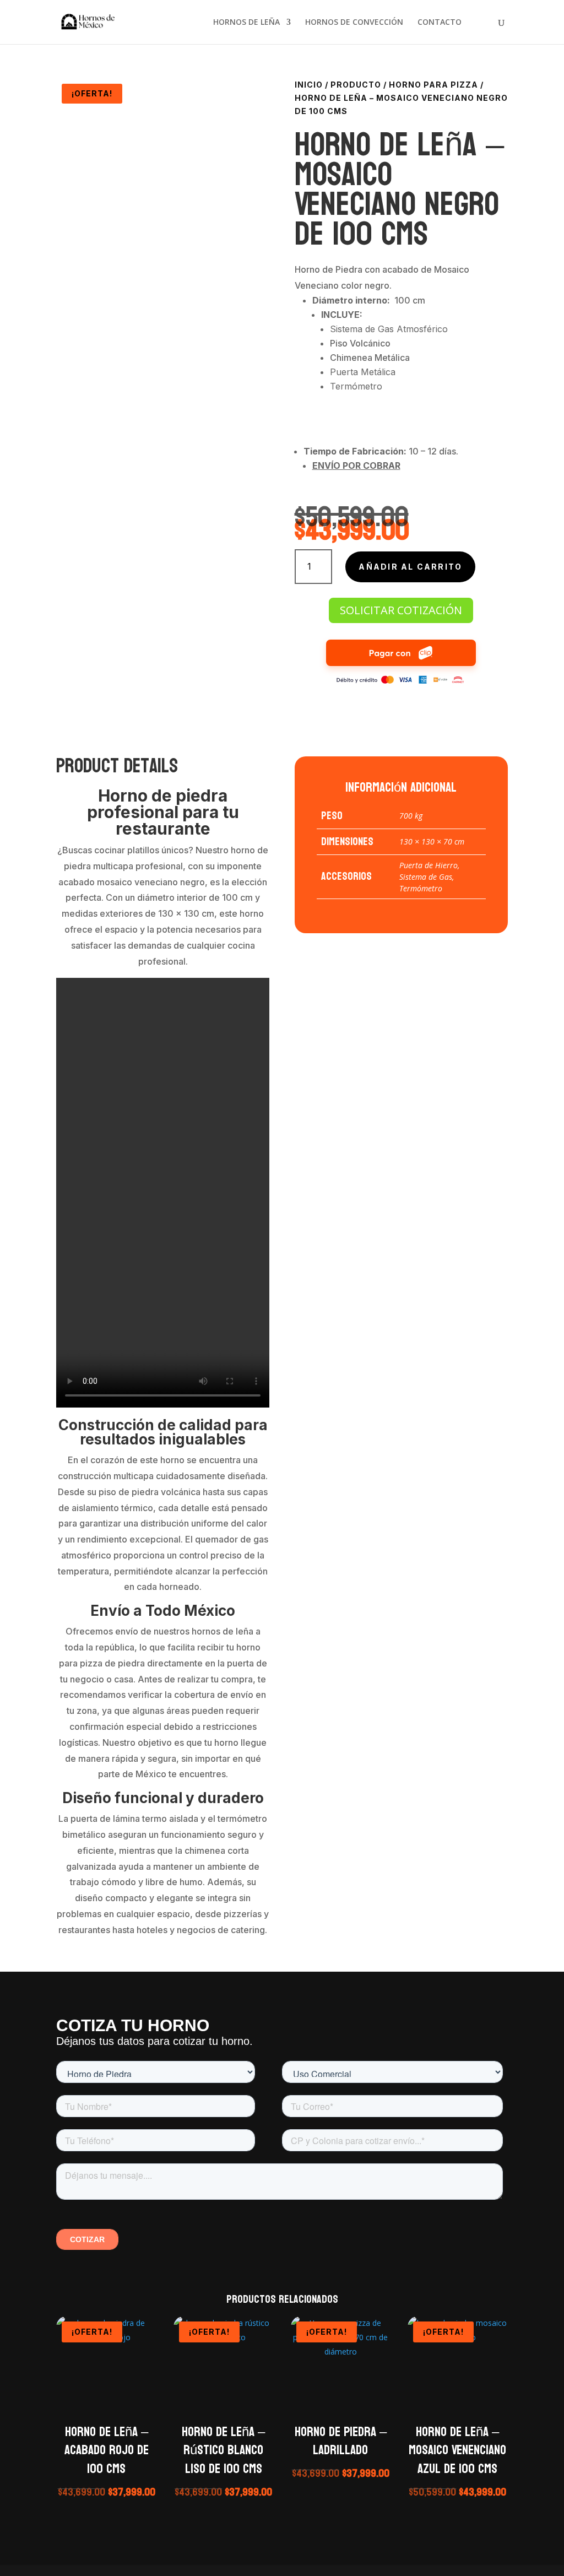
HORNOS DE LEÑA (246, 23)
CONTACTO (440, 23)
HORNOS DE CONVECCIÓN (354, 23)
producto (356, 85)
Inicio (309, 85)
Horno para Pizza (433, 85)
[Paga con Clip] (401, 682)
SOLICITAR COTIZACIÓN (401, 610)
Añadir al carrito (410, 567)
